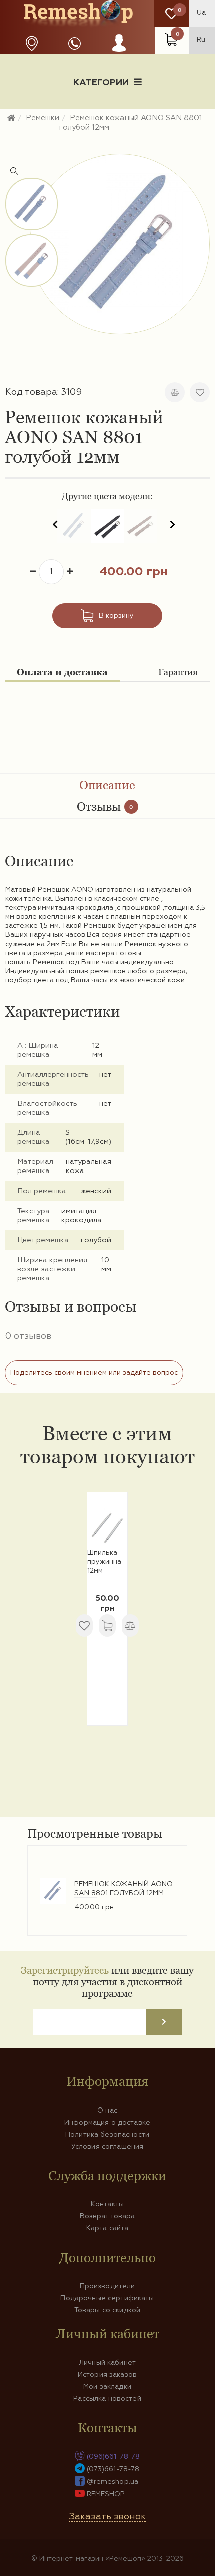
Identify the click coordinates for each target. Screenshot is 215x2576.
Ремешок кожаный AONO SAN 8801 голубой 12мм (124, 1889)
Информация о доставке (148, 117)
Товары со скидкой (107, 2310)
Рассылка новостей (107, 2399)
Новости (51, 117)
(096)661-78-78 (114, 2457)
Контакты (107, 2204)
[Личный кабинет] (119, 53)
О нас (107, 2111)
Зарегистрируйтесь (65, 1970)
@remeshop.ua (113, 2482)
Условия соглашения (108, 2147)
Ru (201, 40)
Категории (101, 83)
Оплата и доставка (62, 672)
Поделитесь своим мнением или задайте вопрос (94, 1373)
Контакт (107, 134)
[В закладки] (200, 392)
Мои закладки (107, 2387)
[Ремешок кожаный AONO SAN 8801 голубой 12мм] (120, 244)
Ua (201, 13)
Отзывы (105, 806)
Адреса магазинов (32, 43)
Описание (107, 785)
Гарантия (178, 672)
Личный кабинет (107, 2363)
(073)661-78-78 (113, 2469)
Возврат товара (108, 2216)
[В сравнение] (175, 392)
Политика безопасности (107, 2135)
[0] (172, 14)
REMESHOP (106, 2494)
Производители (108, 2286)
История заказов (107, 2375)
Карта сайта (108, 2228)
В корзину (116, 616)
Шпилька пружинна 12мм (104, 1562)
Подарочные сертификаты (107, 2298)
